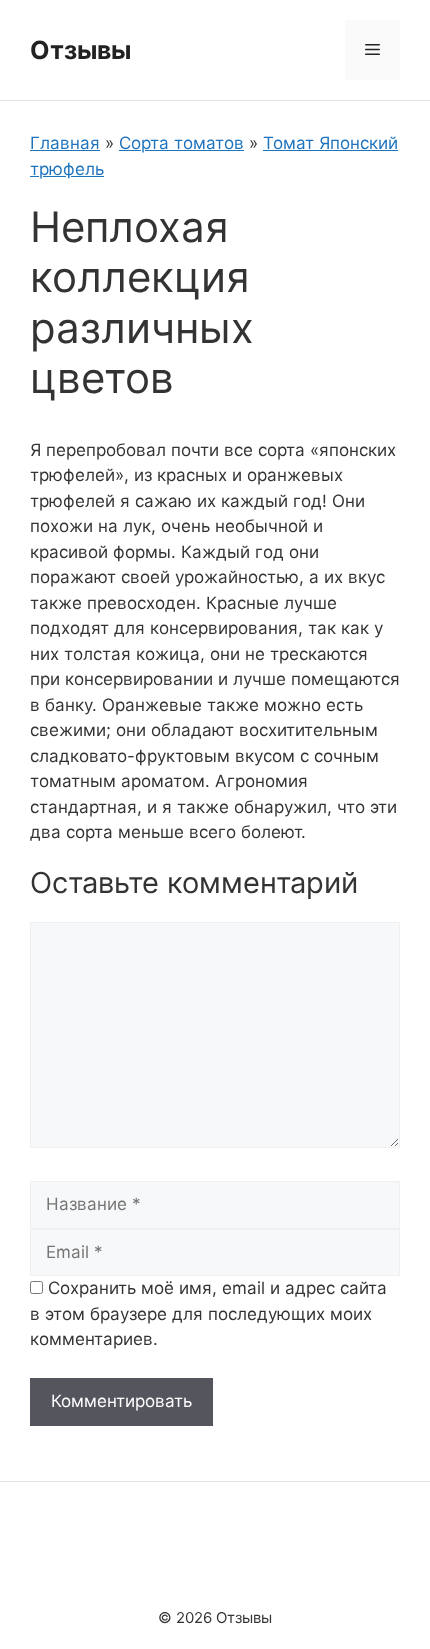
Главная (65, 143)
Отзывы (80, 50)
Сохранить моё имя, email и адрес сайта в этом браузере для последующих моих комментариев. (208, 1313)
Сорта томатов (181, 143)
